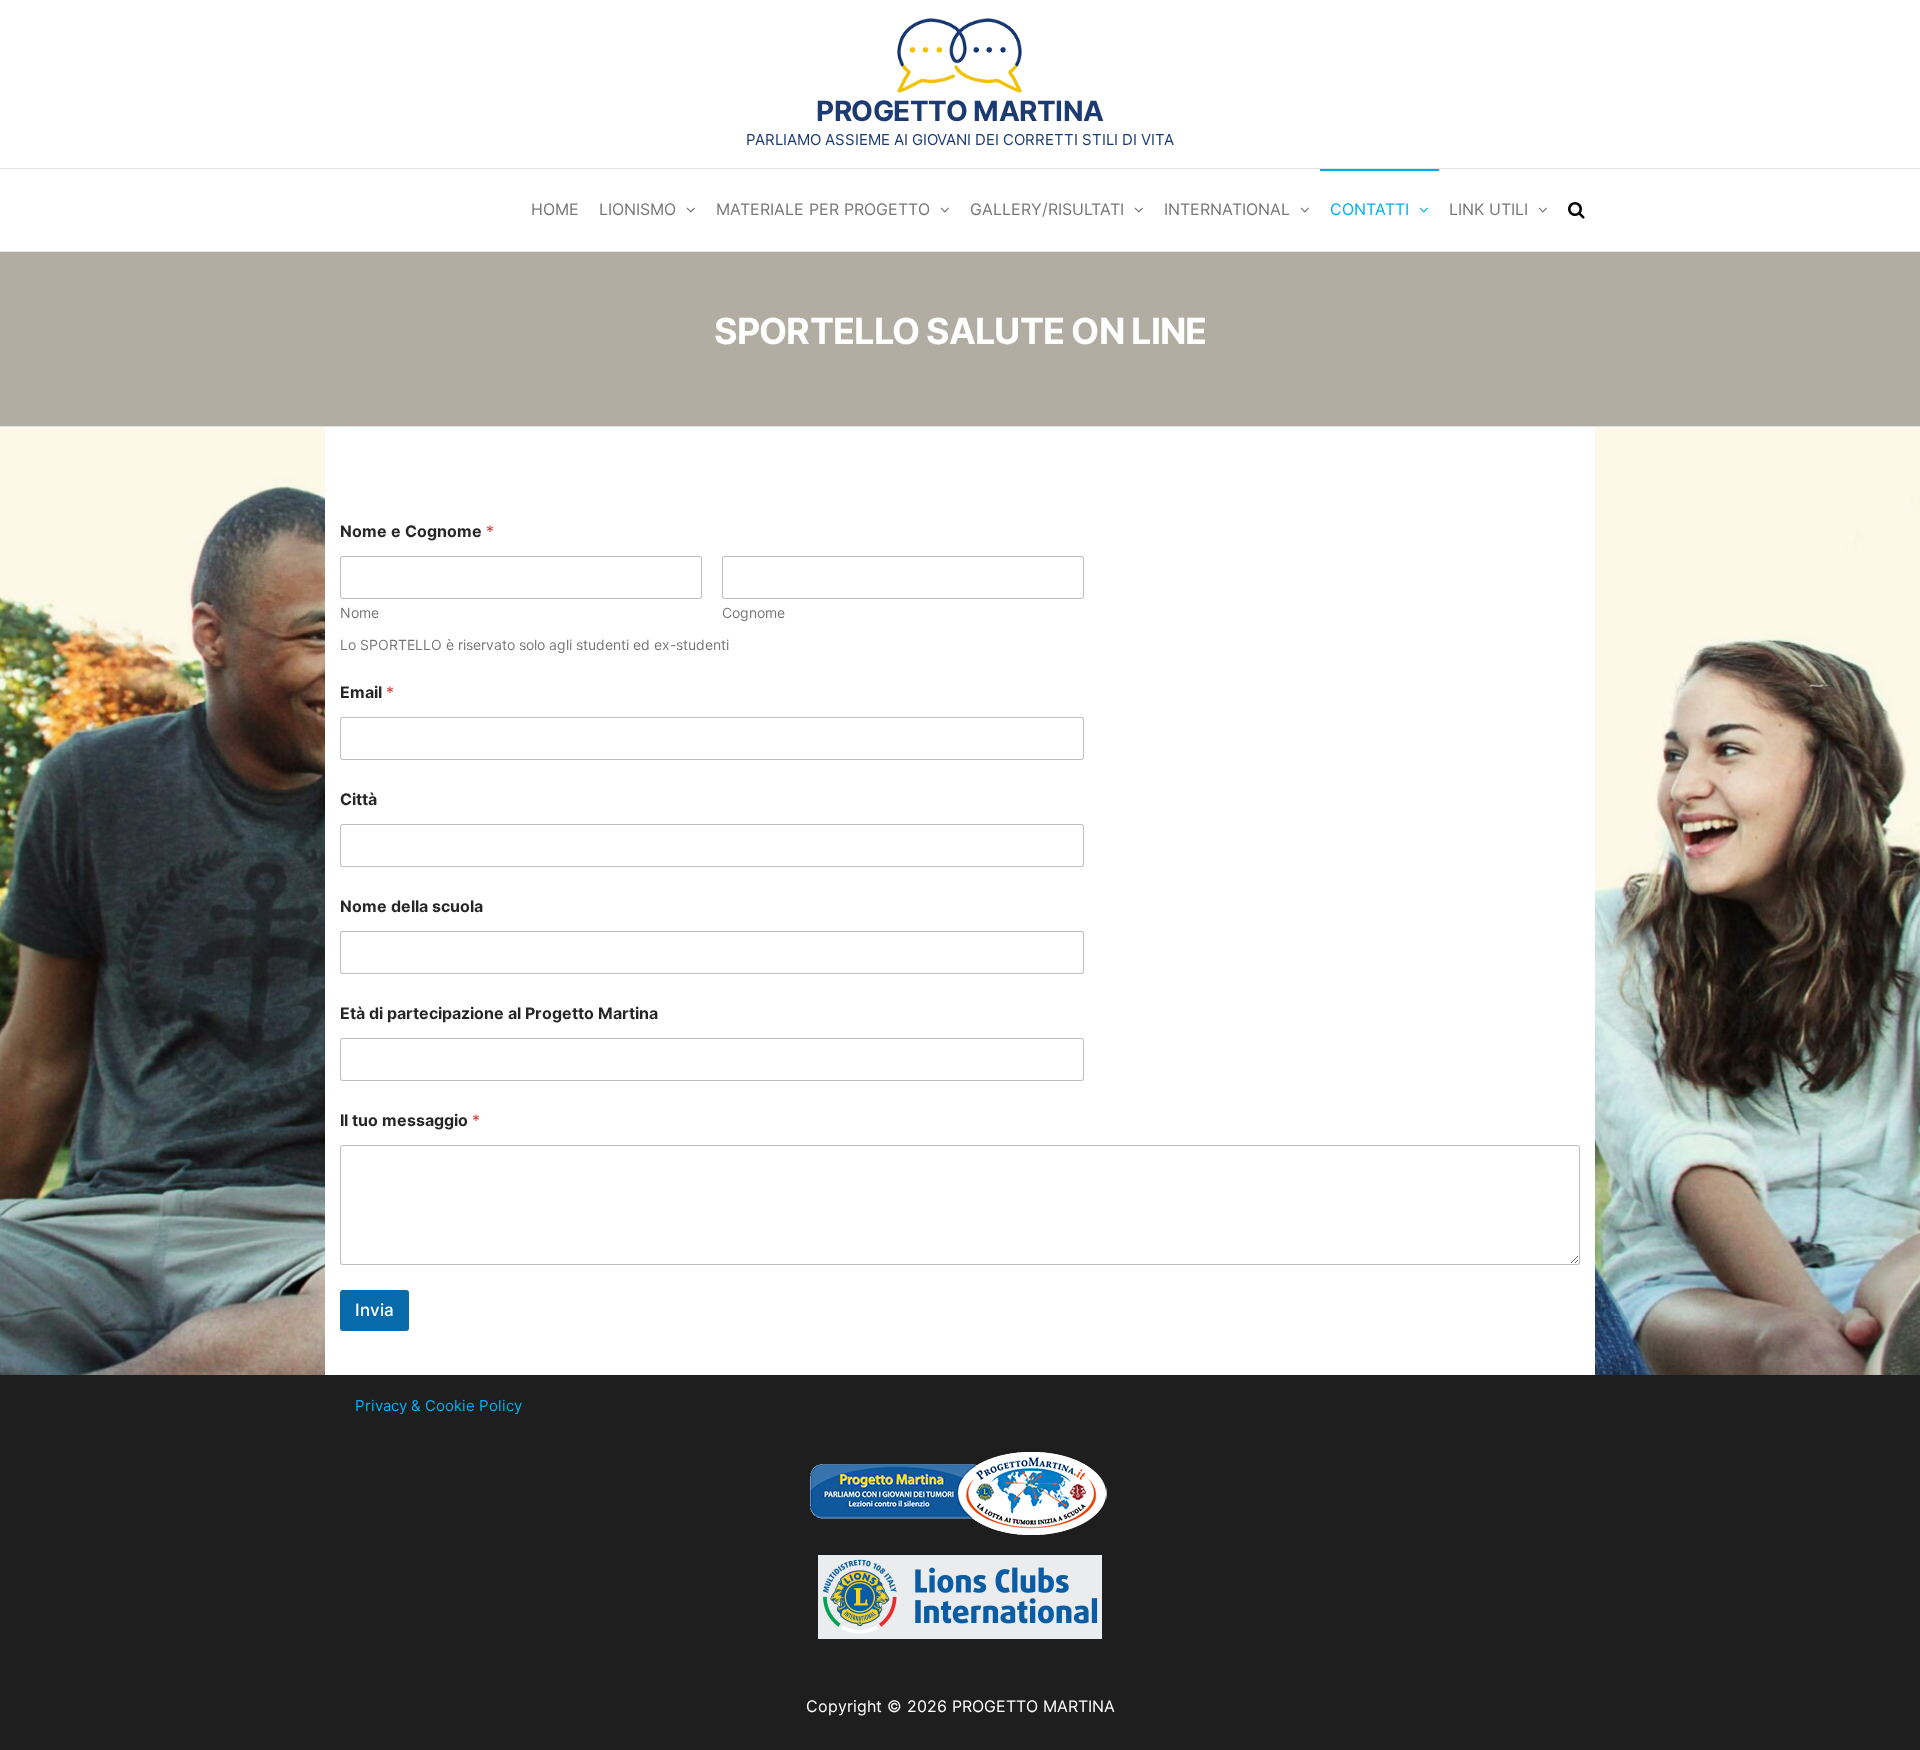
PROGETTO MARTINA (959, 111)
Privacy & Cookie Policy (438, 1405)
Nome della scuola (411, 906)
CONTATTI (1369, 209)
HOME (555, 209)
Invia (374, 1310)
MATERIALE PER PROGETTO (823, 209)
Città (358, 799)
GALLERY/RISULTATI (1047, 209)
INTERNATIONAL (1227, 209)
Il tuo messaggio (410, 1120)
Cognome (753, 612)
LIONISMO (637, 209)
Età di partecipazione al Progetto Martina (499, 1013)
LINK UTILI (1488, 209)
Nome (359, 612)
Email (367, 692)
